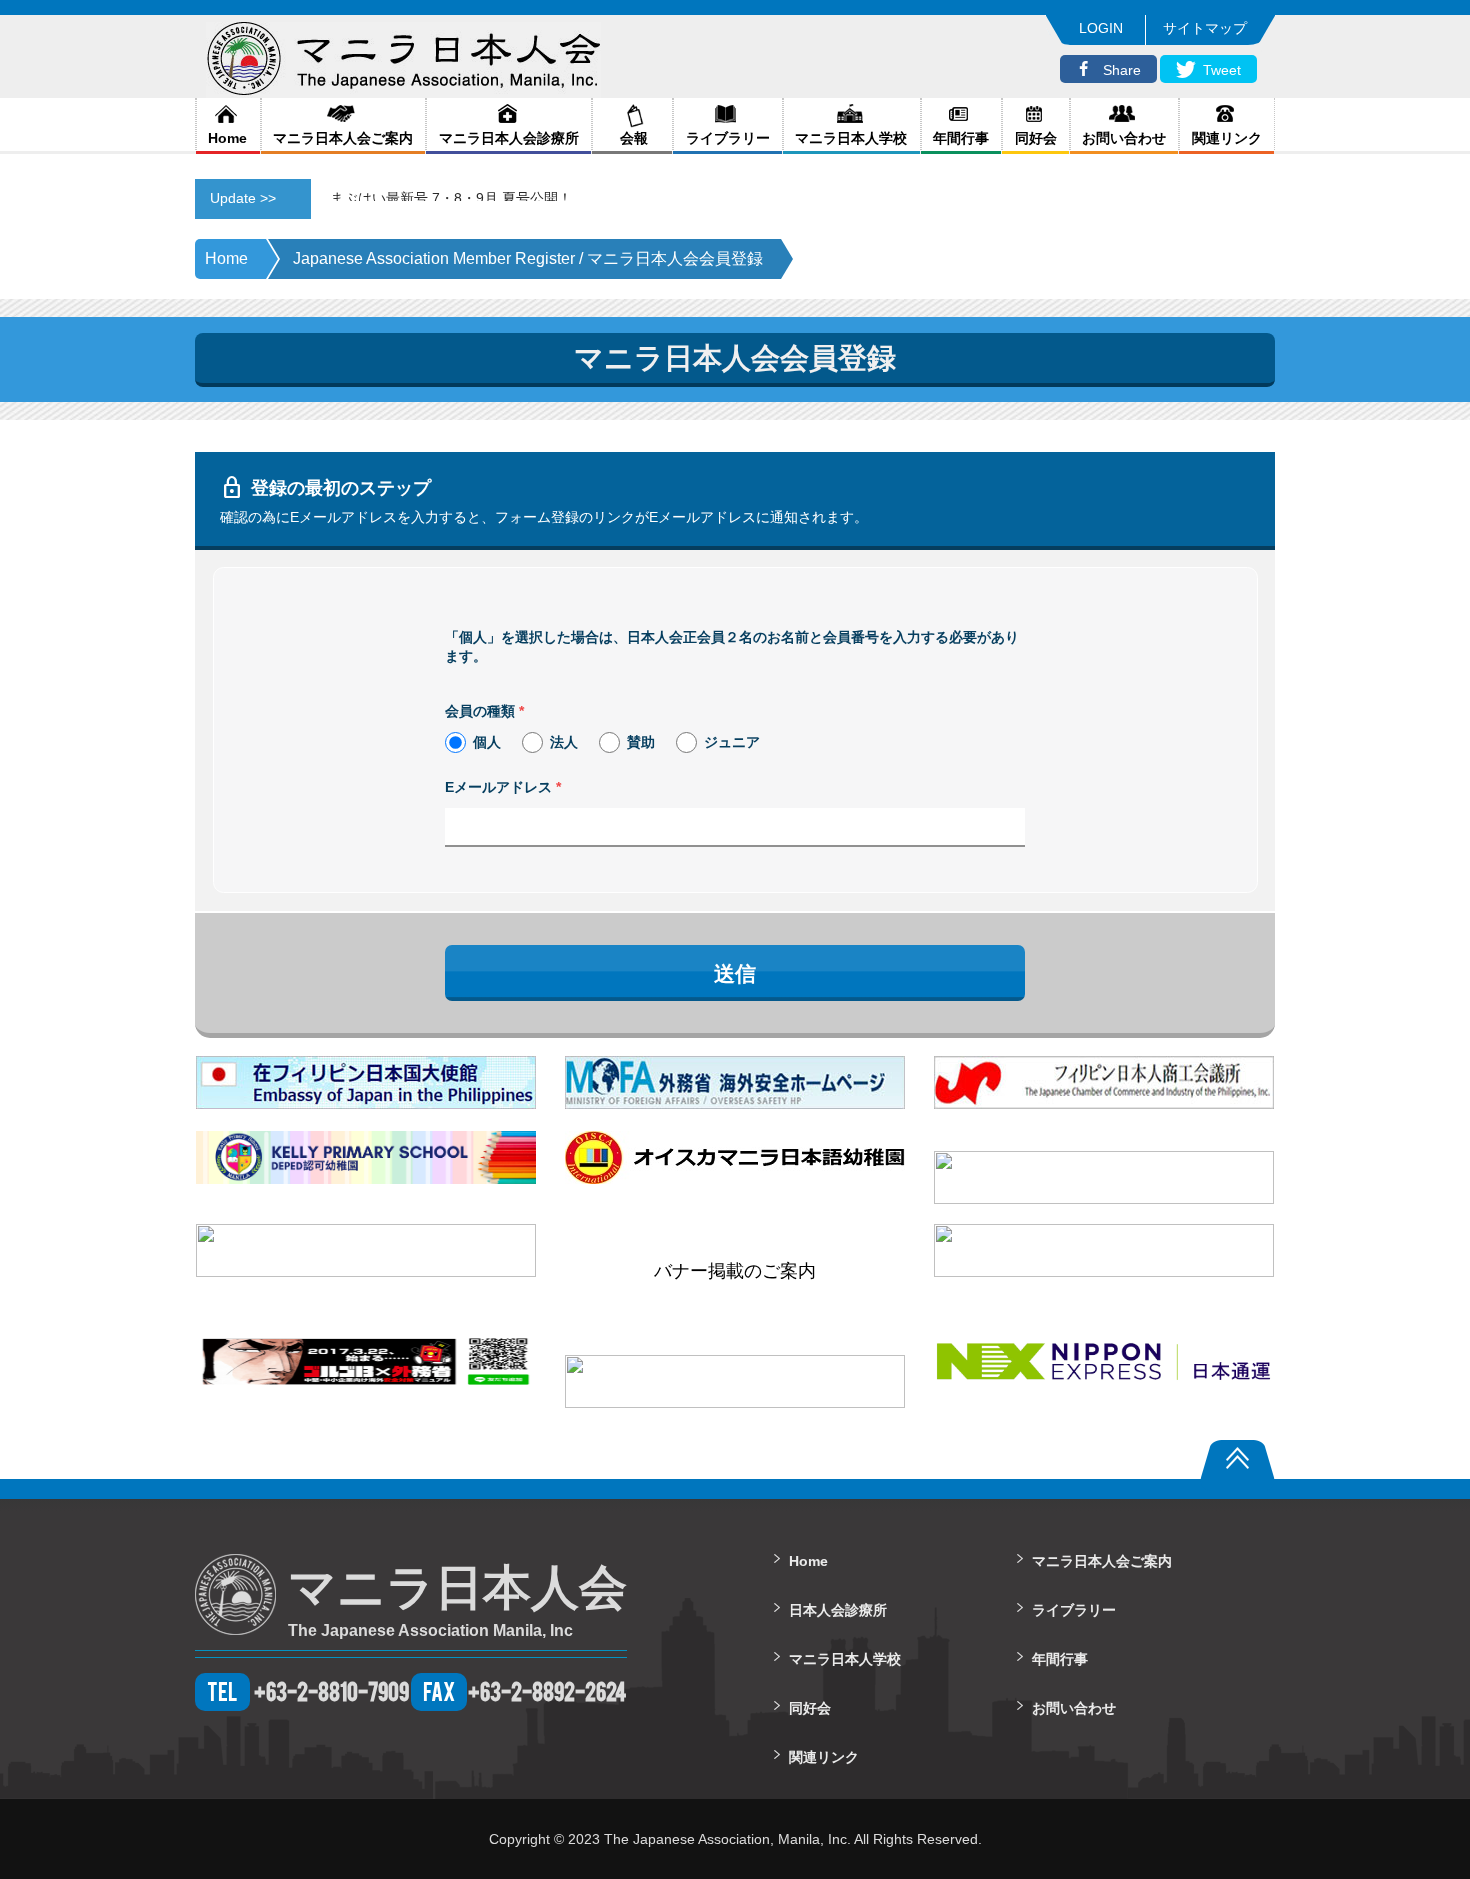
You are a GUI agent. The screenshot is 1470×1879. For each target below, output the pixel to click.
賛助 (641, 742)
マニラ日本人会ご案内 (343, 138)
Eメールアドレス (503, 787)
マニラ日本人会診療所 (509, 138)
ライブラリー (728, 138)
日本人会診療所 (838, 1610)
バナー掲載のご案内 (735, 1271)
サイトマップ (1205, 28)
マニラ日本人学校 (851, 138)
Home (227, 138)
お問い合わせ (1124, 138)
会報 (632, 138)
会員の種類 (484, 711)
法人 (564, 742)
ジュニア (732, 742)
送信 (735, 973)
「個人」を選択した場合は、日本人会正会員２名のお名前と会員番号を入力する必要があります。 (732, 647)
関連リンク (1227, 138)
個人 (487, 742)
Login (1101, 28)
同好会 (1036, 138)
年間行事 (961, 138)
